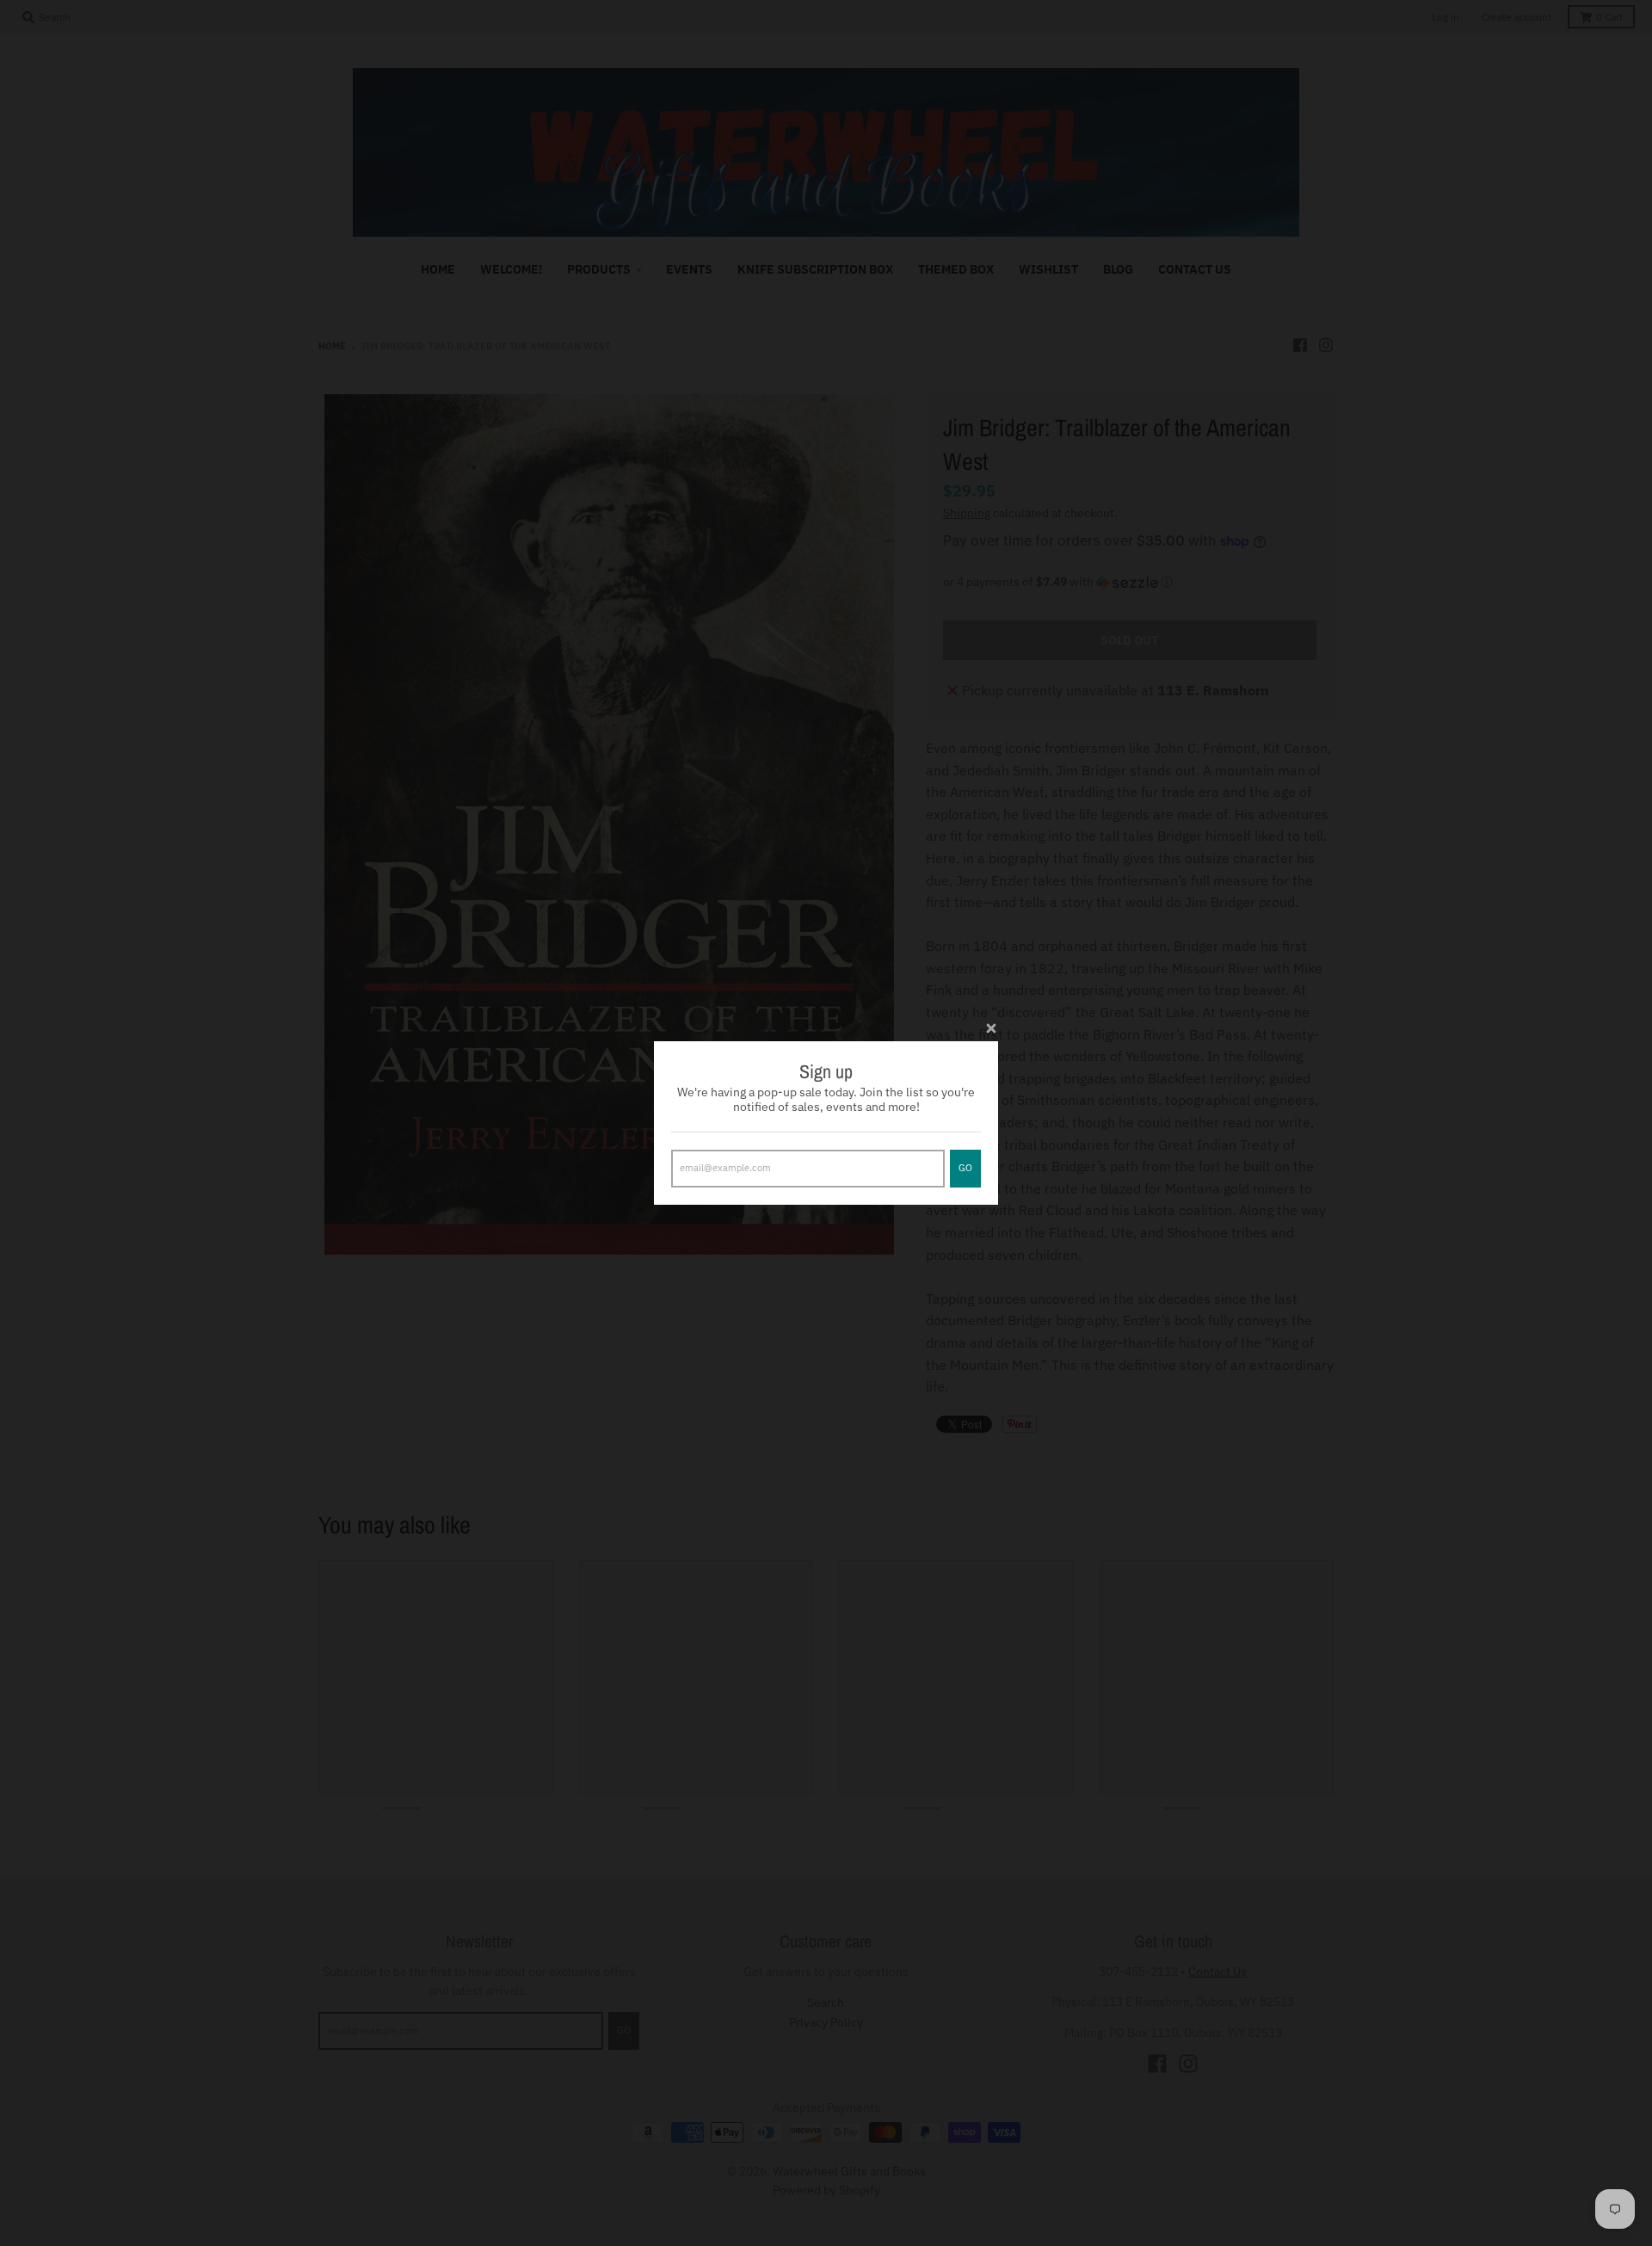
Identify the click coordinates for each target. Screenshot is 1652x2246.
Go (965, 1168)
